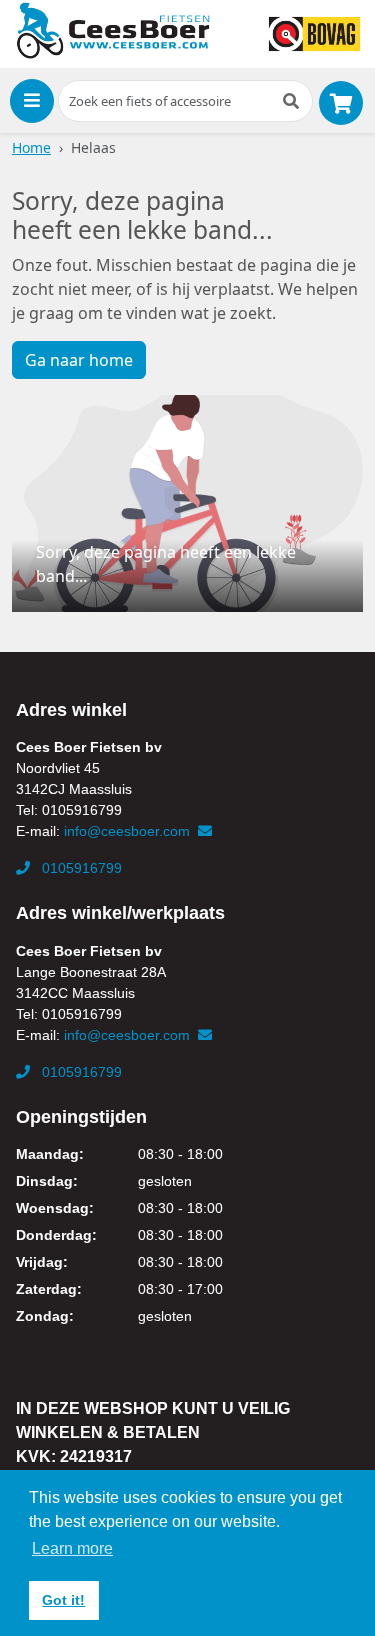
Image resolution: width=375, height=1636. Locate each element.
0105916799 (80, 868)
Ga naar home (79, 360)
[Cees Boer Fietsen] (113, 31)
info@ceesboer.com (129, 831)
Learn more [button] (72, 1548)
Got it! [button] (63, 1600)
